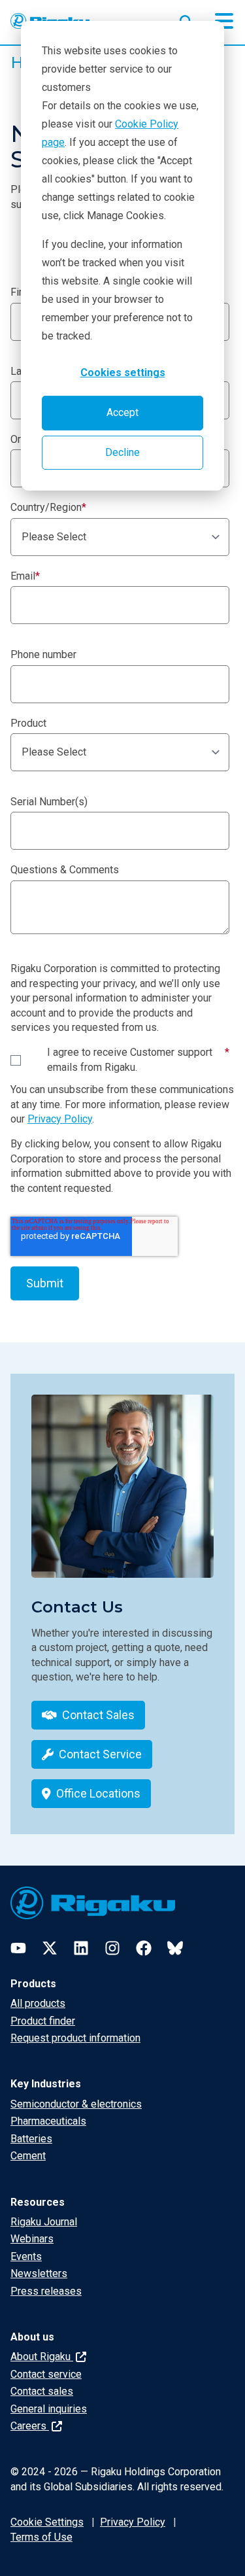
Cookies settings (123, 373)
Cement (28, 2156)
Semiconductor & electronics (76, 2104)
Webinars (32, 2239)
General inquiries (49, 2409)
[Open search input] (186, 19)
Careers (30, 2426)
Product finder (43, 2021)
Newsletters (39, 2273)
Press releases (46, 2291)
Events (26, 2256)
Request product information (75, 2038)
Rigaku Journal (44, 2222)
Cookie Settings (47, 2522)
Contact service (46, 2374)
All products (38, 2003)
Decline (122, 452)
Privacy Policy (60, 1119)
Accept (122, 412)
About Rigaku (42, 2357)
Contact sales (42, 2391)
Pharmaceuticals (48, 2121)
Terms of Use (41, 2537)
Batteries (31, 2139)
